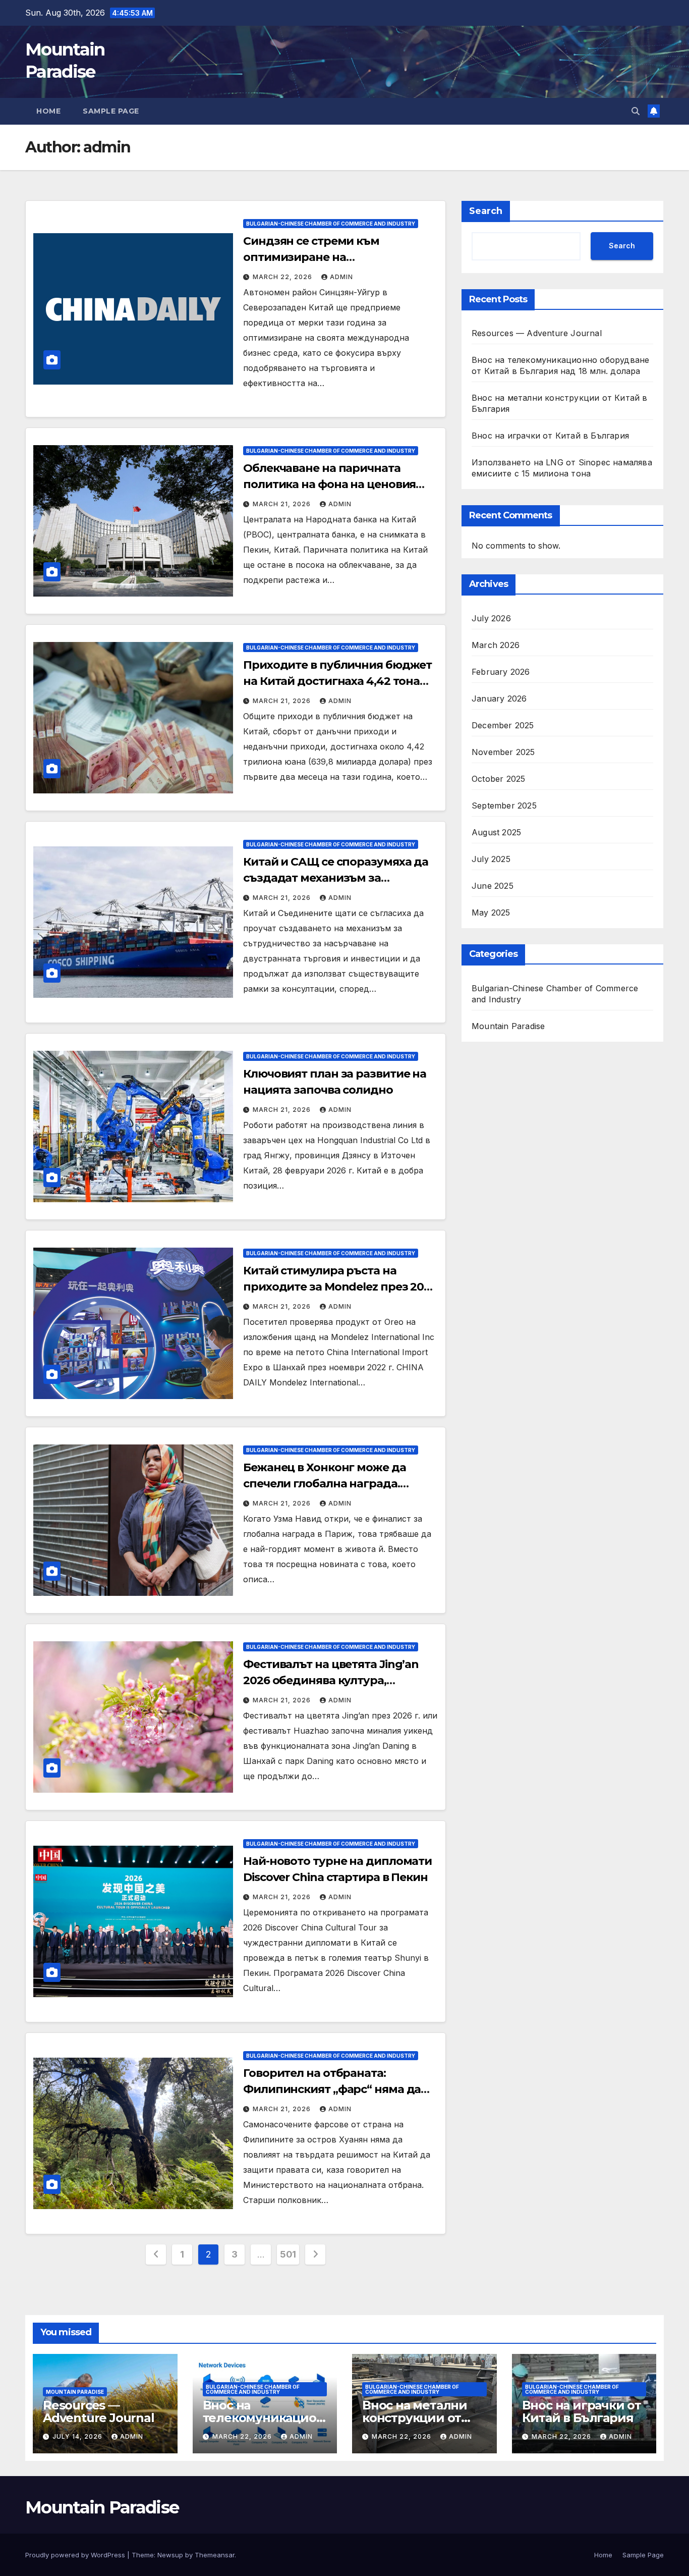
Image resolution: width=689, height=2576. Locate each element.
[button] (636, 111)
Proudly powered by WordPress (76, 2555)
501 (288, 2254)
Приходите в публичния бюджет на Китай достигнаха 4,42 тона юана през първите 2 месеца (337, 681)
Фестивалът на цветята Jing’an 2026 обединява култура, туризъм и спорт (331, 1680)
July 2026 (491, 618)
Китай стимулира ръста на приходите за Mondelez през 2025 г (340, 1287)
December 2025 (503, 725)
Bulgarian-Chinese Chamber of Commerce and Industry (331, 224)
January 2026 (499, 698)
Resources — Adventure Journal (537, 333)
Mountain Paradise (508, 1026)
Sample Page (111, 111)
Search (486, 211)
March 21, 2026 (283, 504)
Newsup (170, 2555)
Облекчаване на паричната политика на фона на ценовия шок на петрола (329, 484)
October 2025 (498, 778)
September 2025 (504, 805)
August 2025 (496, 832)
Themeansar (215, 2555)
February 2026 (501, 671)
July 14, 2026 (78, 2436)
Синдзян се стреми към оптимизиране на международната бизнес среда (334, 257)
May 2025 (491, 912)
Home (48, 111)
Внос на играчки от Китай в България (550, 436)
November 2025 (503, 752)
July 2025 (491, 858)
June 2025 (493, 885)
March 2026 (496, 645)
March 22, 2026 (283, 277)
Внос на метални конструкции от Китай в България (418, 2418)
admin (341, 277)
